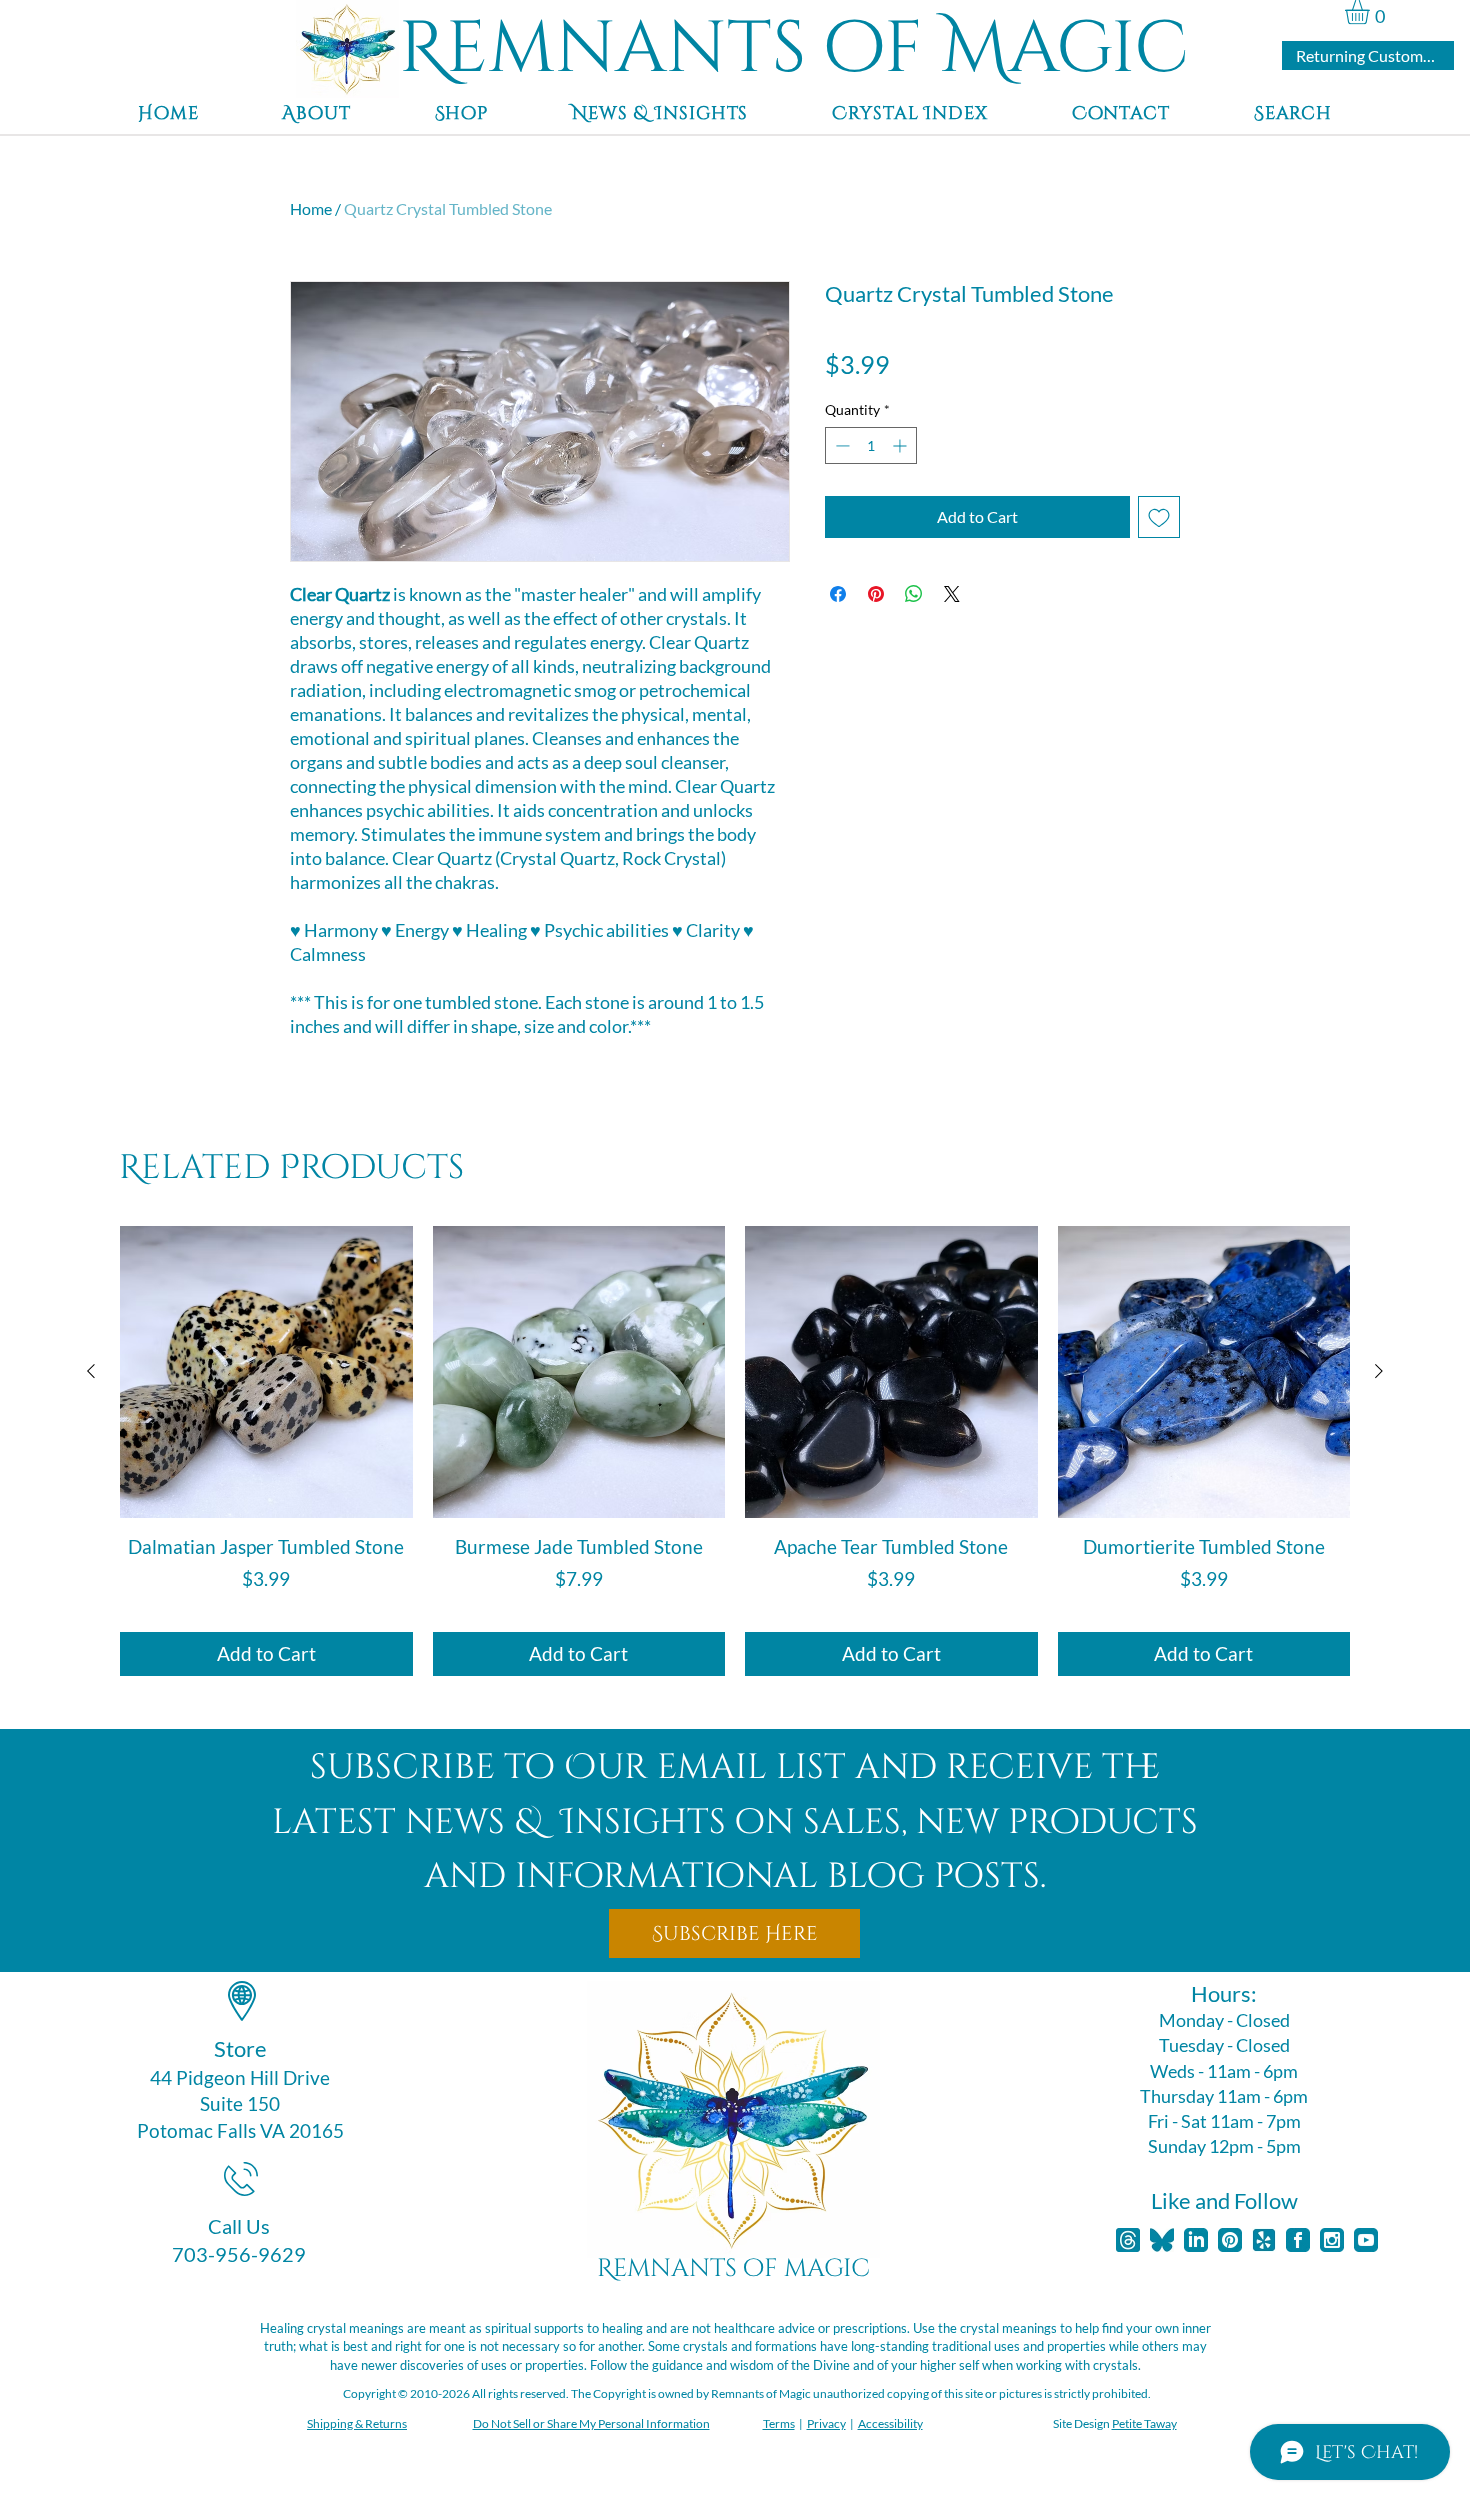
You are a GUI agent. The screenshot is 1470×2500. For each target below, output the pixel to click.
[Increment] (901, 445)
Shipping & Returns (357, 2423)
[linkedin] (1196, 2240)
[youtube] (1366, 2240)
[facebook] (1298, 2240)
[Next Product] (1379, 1371)
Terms (779, 2423)
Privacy (826, 2423)
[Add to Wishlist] (1159, 517)
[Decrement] (840, 445)
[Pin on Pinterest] (876, 594)
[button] (1371, 12)
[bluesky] (1162, 2240)
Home (311, 208)
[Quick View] (266, 1372)
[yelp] (1264, 2240)
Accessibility (890, 2423)
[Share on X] (952, 594)
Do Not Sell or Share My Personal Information (591, 2423)
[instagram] (1332, 2240)
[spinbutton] (871, 445)
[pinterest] (1230, 2240)
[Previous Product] (91, 1371)
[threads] (1128, 2240)
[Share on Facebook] (838, 594)
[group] (735, 1451)
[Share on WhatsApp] (914, 594)
